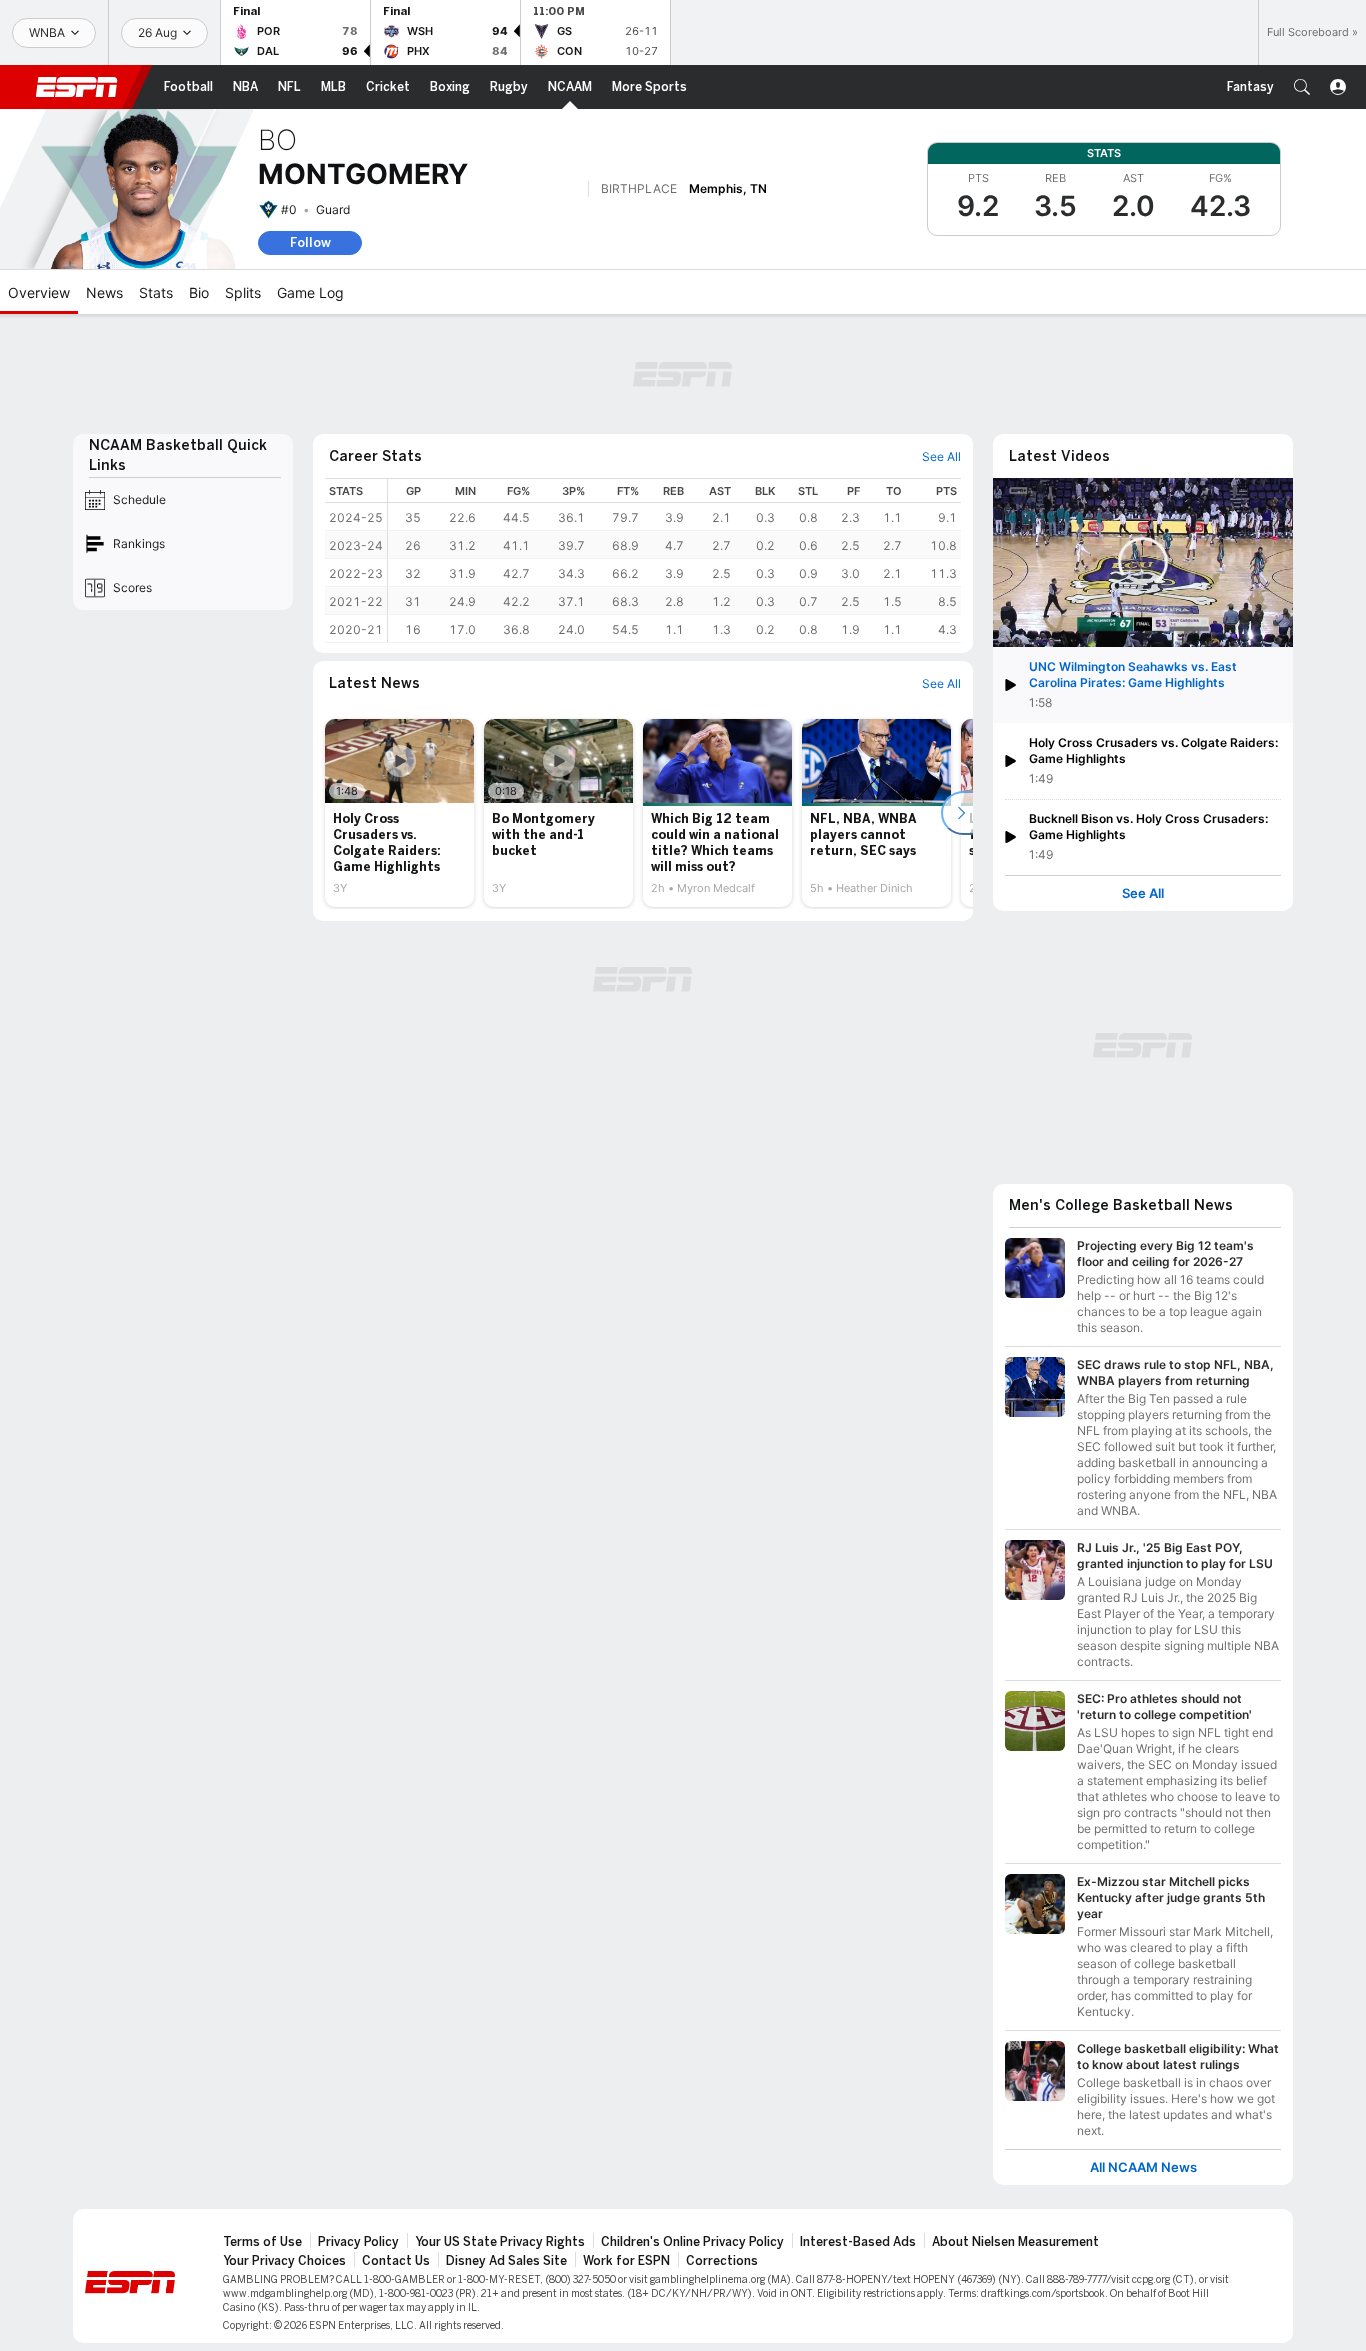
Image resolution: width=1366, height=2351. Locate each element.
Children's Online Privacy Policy (692, 2242)
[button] (1302, 87)
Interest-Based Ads (858, 2242)
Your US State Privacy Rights (500, 2242)
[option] (399, 813)
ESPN (77, 87)
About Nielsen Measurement (1015, 2242)
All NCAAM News (1143, 2167)
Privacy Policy (358, 2242)
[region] (674, 560)
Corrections (722, 2261)
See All (1143, 893)
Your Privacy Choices (284, 2261)
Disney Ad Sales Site (506, 2261)
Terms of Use (262, 2242)
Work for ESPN (626, 2261)
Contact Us (396, 2261)
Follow (310, 242)
